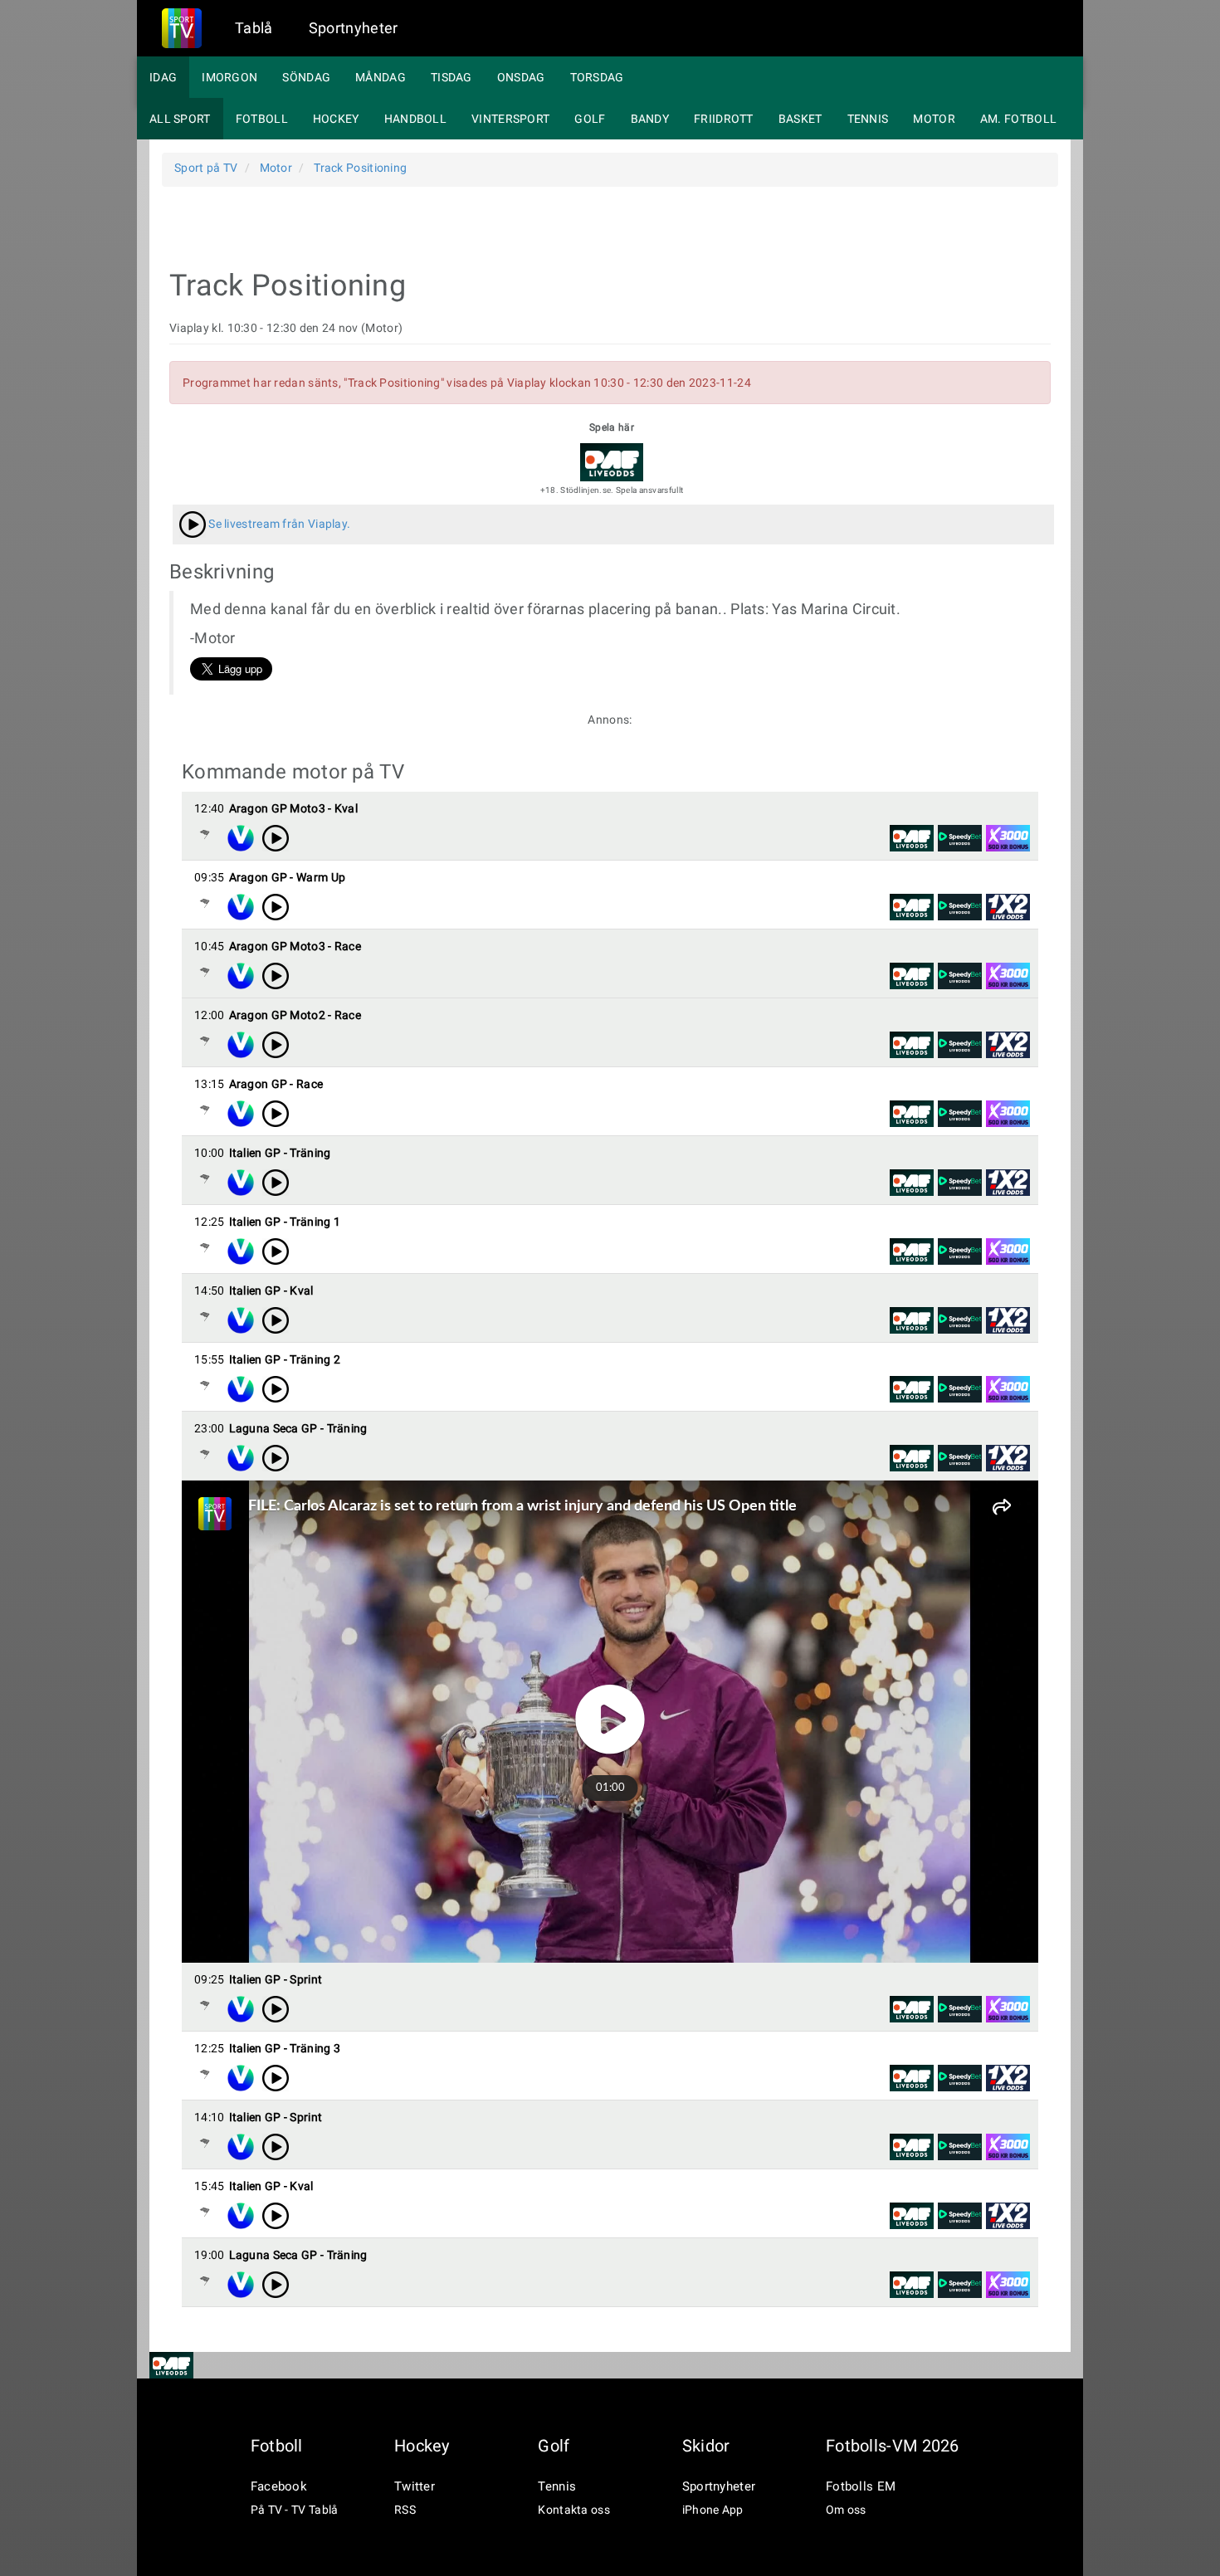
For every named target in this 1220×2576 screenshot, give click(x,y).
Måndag (381, 77)
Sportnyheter (354, 28)
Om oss (846, 2510)
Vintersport (510, 119)
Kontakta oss (574, 2510)
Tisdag (451, 77)
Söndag (306, 77)
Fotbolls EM (861, 2486)
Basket (800, 119)
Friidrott (724, 119)
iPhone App (713, 2510)
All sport (180, 119)
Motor (934, 119)
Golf (590, 119)
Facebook (279, 2486)
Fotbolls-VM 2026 (893, 2446)
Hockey (336, 119)
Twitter (415, 2486)
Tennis (868, 119)
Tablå (254, 28)
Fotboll (262, 119)
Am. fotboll (1018, 119)
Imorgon (229, 77)
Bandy (650, 119)
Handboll (415, 119)
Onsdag (521, 77)
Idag (163, 77)
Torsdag (597, 77)
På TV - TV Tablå (295, 2510)
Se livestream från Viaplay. (278, 524)
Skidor (706, 2446)
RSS (405, 2510)
